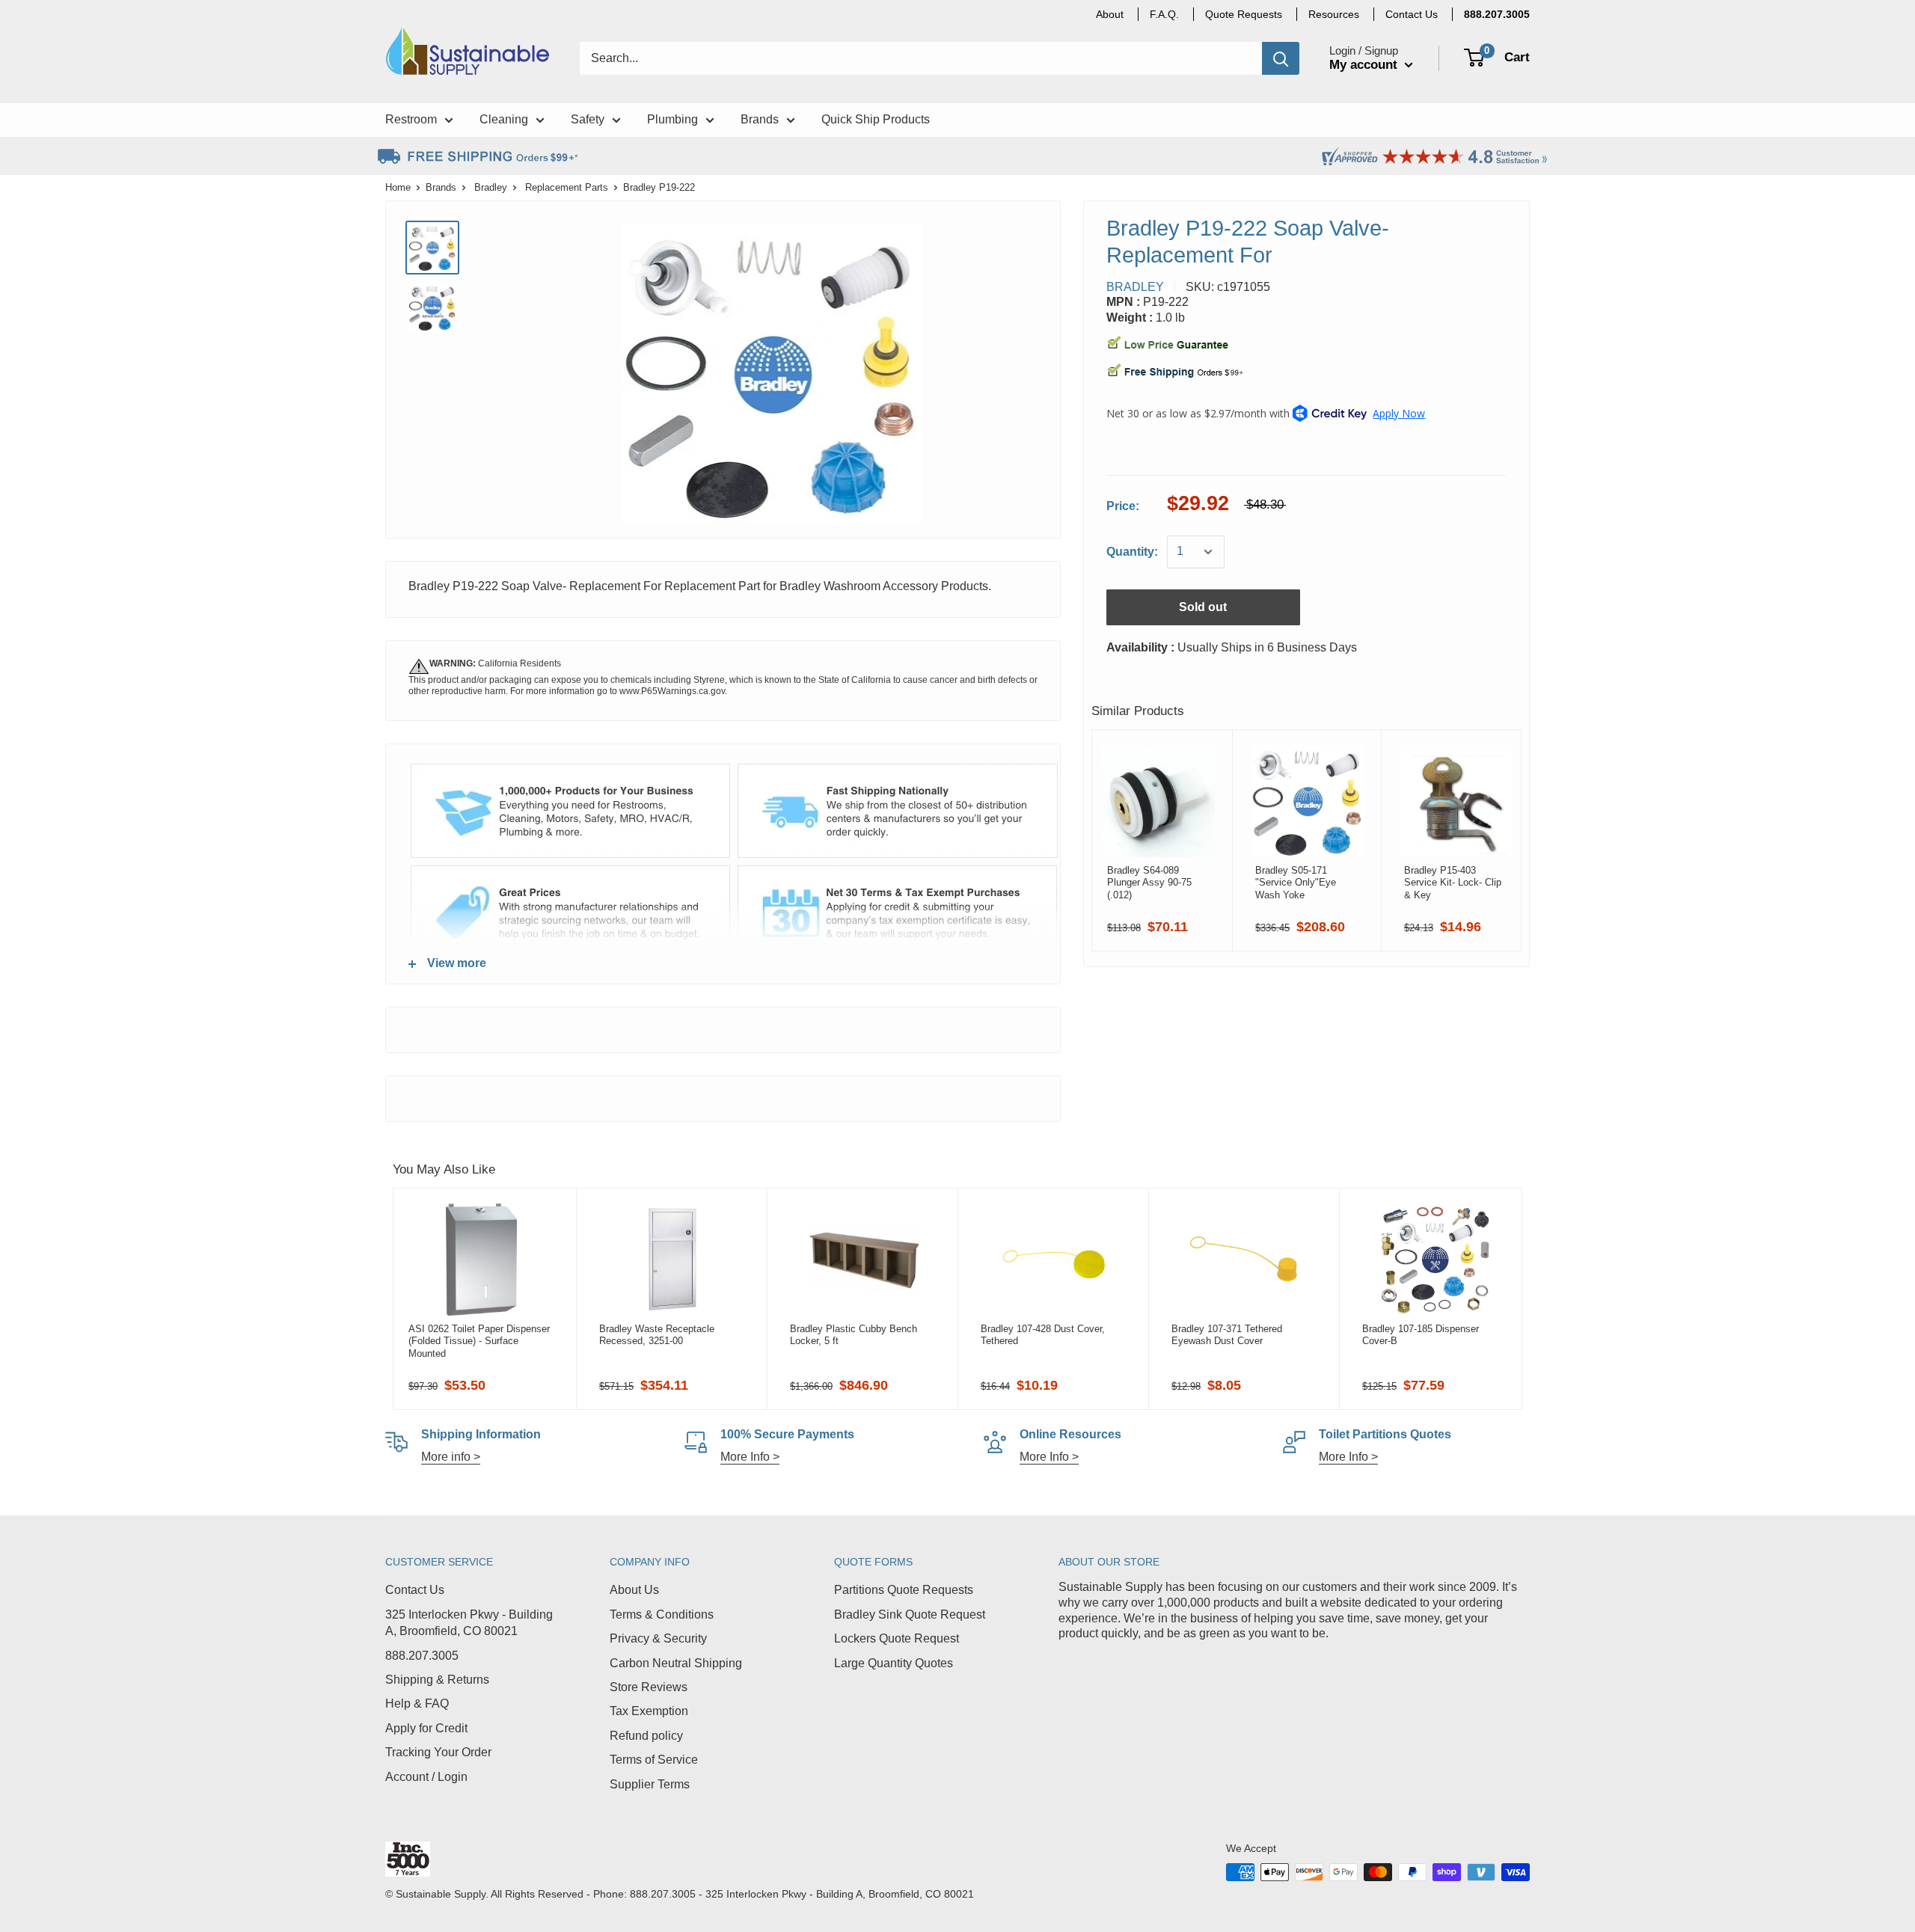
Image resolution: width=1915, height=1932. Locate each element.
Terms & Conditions (662, 1614)
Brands (441, 187)
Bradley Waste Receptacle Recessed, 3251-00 (657, 1335)
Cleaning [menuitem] (504, 119)
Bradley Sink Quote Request (910, 1614)
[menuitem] (1497, 14)
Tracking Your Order (438, 1752)
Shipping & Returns (437, 1680)
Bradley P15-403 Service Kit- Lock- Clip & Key (1453, 883)
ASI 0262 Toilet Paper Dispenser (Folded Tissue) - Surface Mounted (479, 1341)
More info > (451, 1457)
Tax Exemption (649, 1711)
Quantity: (1132, 552)
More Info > (750, 1457)
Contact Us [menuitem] (1412, 14)
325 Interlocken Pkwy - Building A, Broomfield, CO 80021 (469, 1623)
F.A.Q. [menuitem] (1164, 14)
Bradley (491, 187)
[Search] (1281, 58)
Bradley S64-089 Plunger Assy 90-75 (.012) (1149, 883)
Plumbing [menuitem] (672, 119)
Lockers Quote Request (897, 1638)
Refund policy (646, 1736)
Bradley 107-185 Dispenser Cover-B (1421, 1335)
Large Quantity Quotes (894, 1663)
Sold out (1203, 607)
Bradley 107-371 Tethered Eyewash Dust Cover (1227, 1335)
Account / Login (426, 1777)
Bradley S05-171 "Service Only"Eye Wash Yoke (1296, 883)
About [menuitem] (1110, 14)
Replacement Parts (567, 187)
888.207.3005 (422, 1656)
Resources (1334, 14)
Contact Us (415, 1590)
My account (1365, 65)
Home (398, 187)
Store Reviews (649, 1687)
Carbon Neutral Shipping (676, 1663)
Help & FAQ (417, 1703)
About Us (634, 1590)
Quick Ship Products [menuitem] (876, 119)
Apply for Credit (426, 1728)
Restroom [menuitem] (411, 119)
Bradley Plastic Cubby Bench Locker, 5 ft (854, 1335)
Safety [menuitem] (588, 119)
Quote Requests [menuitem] (1244, 14)
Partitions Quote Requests (904, 1590)
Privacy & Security (658, 1638)
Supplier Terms (650, 1784)
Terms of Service (654, 1760)
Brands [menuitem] (760, 119)
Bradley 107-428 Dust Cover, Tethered (1043, 1335)
